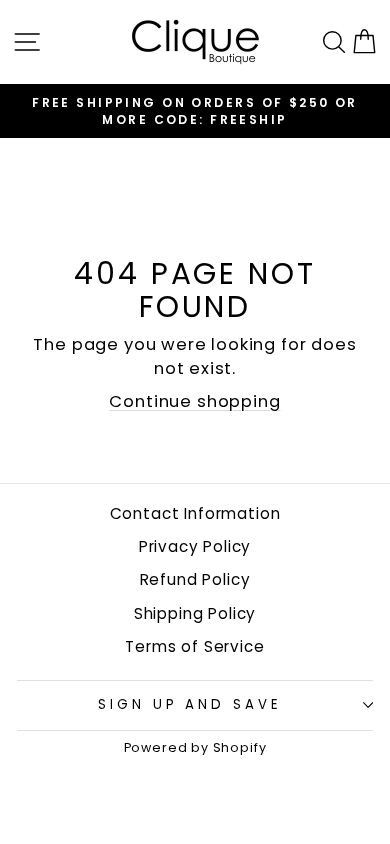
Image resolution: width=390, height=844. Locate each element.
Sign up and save (190, 704)
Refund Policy (195, 579)
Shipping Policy (195, 613)
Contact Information (195, 513)
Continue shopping (194, 401)
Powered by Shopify (195, 747)
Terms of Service (194, 646)
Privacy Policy (195, 546)
